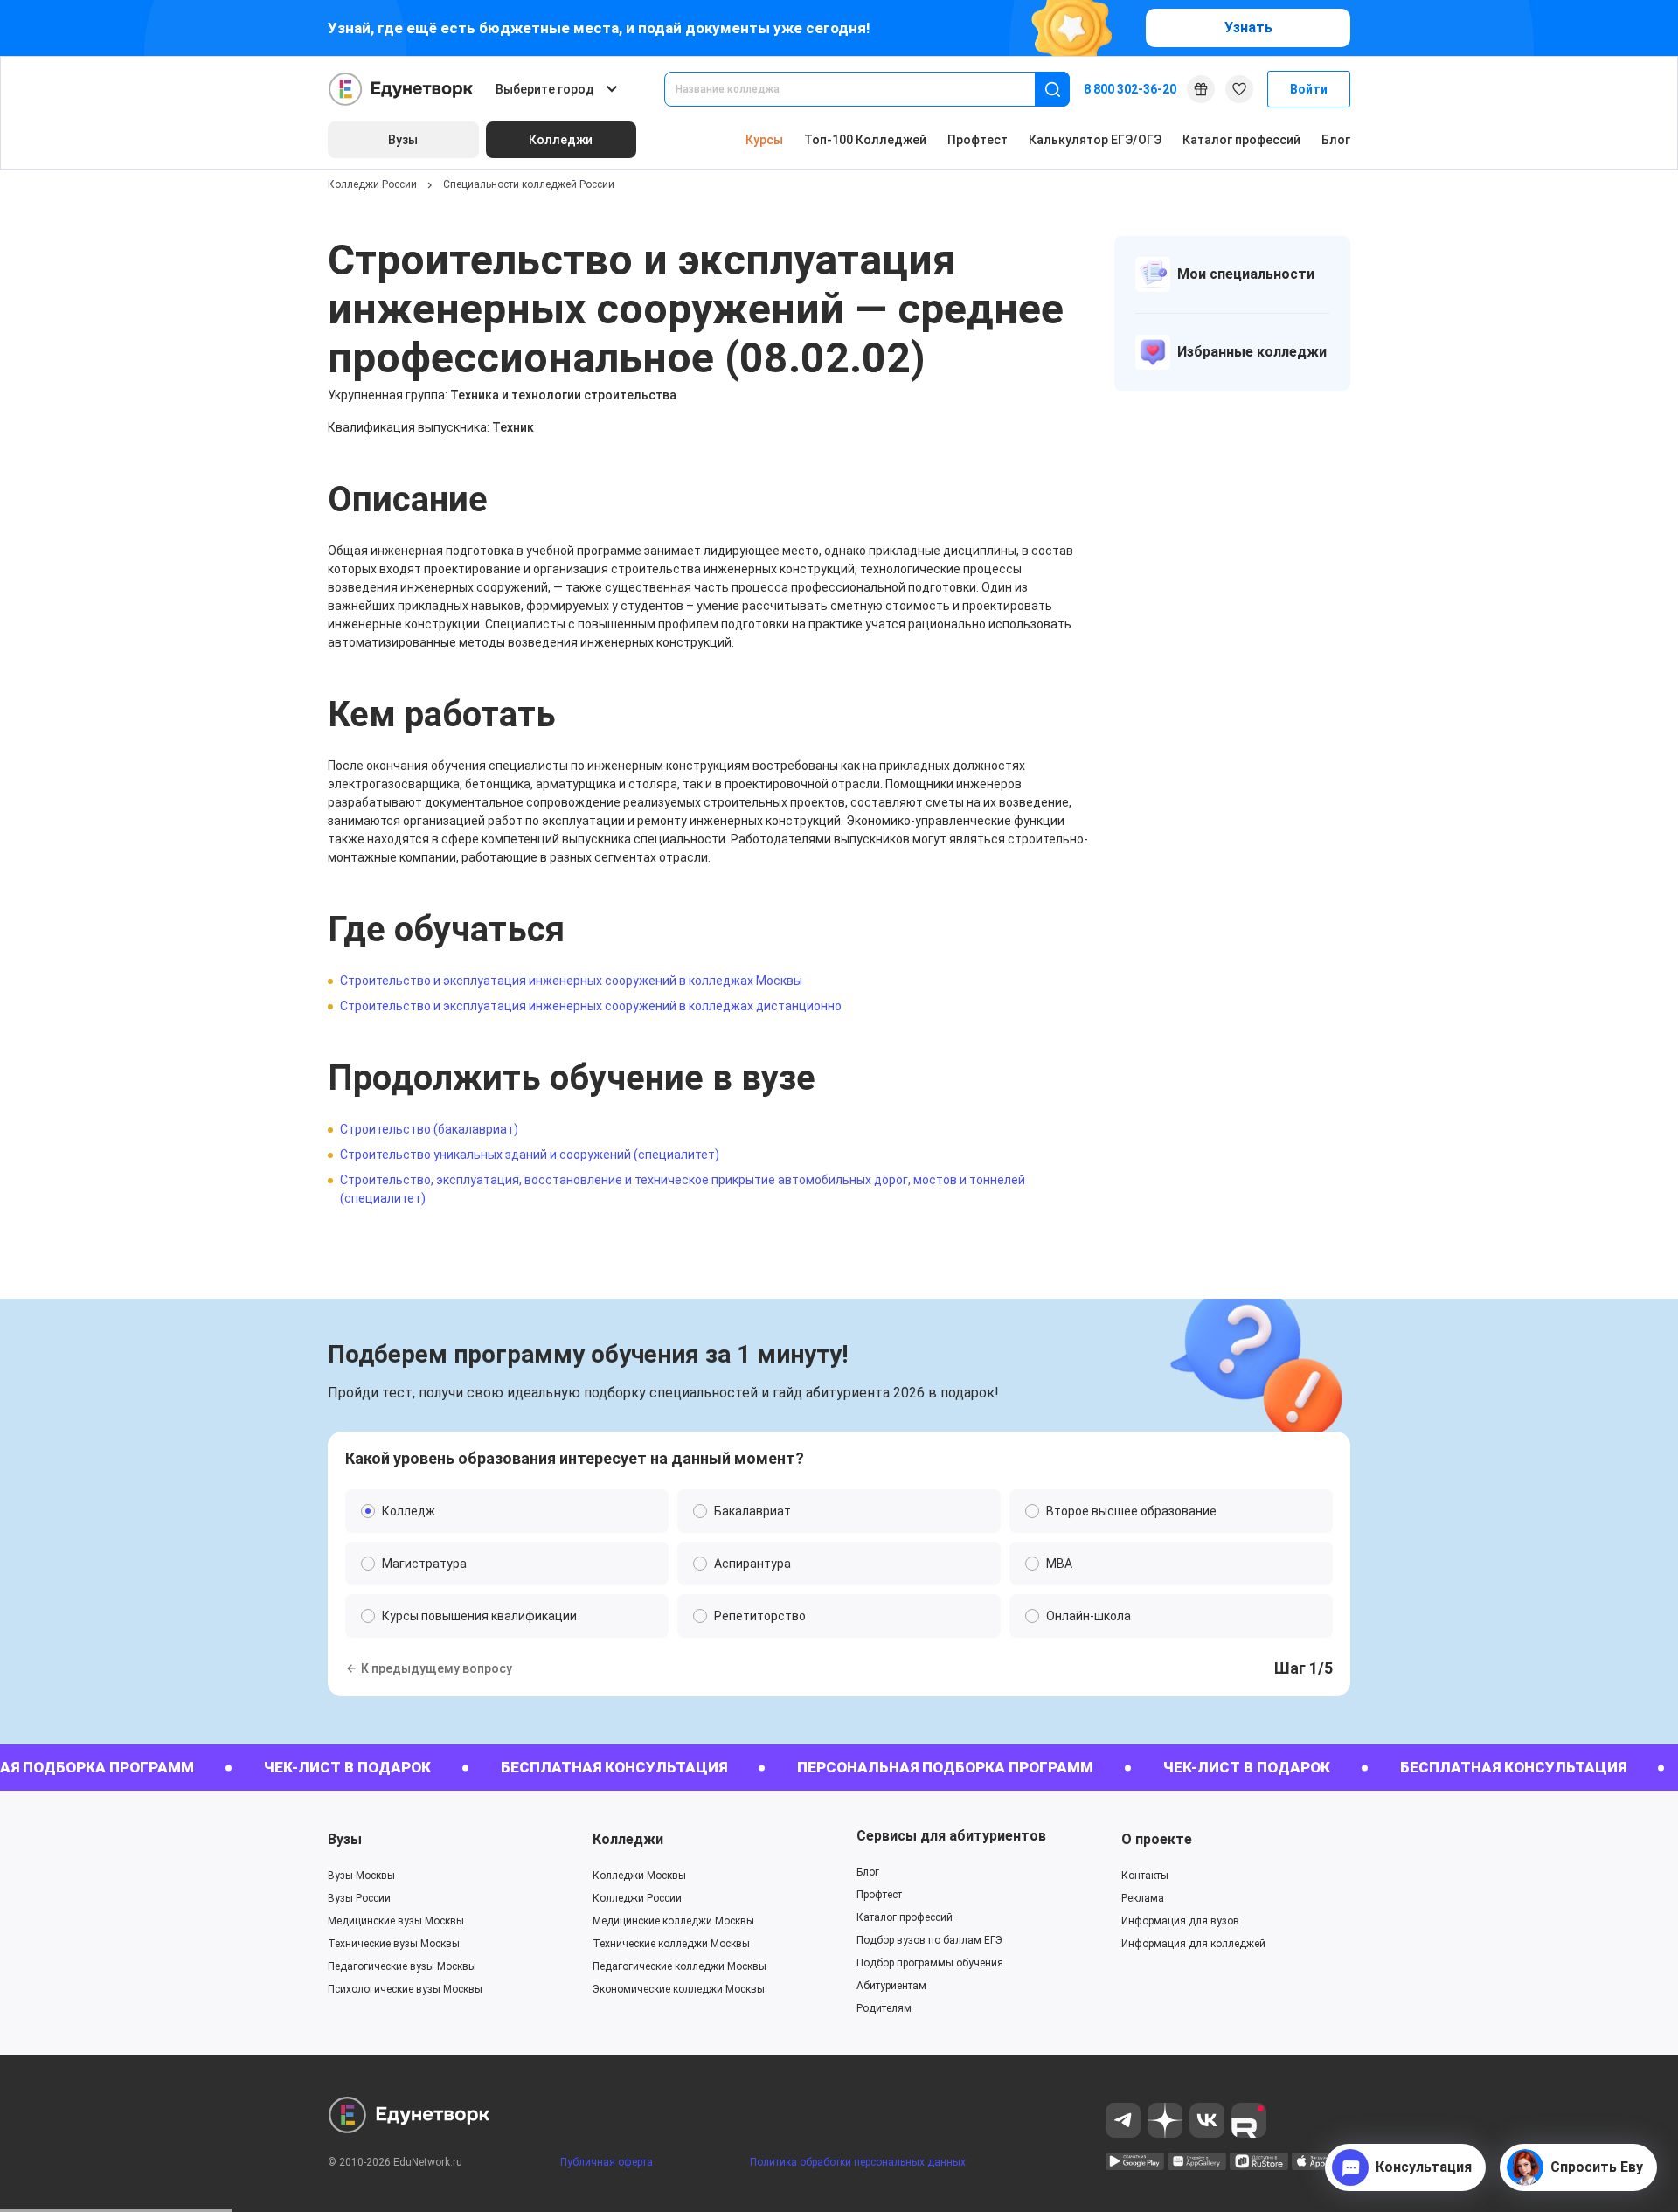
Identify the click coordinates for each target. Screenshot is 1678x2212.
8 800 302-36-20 (1130, 89)
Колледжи (628, 1839)
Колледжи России (372, 184)
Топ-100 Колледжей (865, 140)
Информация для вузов (1180, 1921)
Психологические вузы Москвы (405, 1989)
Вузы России (359, 1898)
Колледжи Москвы (639, 1876)
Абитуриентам (891, 1986)
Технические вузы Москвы (394, 1944)
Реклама (1143, 1898)
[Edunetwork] (401, 89)
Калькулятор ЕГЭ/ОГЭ (1095, 140)
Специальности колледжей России (529, 184)
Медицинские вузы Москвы (396, 1921)
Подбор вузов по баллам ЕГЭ (929, 1940)
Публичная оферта (607, 2162)
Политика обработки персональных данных (858, 2162)
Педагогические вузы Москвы (402, 1966)
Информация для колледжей (1193, 1944)
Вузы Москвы (361, 1876)
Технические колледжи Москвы (671, 1944)
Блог (1336, 140)
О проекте (1157, 1839)
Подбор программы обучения (930, 1963)
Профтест (978, 140)
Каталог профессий (1241, 140)
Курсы (764, 140)
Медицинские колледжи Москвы (673, 1921)
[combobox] (862, 89)
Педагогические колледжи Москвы (680, 1966)
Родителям (884, 2008)
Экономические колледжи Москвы (679, 1989)
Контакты (1145, 1876)
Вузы (345, 1839)
